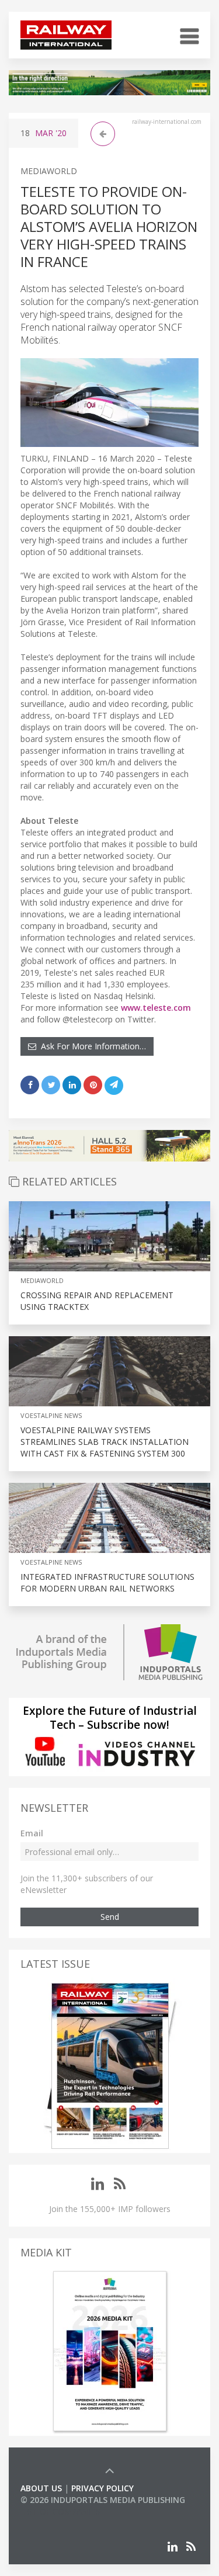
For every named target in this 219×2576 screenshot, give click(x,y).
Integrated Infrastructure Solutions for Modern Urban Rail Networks (107, 1582)
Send (110, 1917)
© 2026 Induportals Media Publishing (103, 2500)
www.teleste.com (156, 1008)
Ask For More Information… (91, 1046)
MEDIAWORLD (49, 171)
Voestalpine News (51, 1415)
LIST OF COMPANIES (60, 2511)
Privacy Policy (102, 2488)
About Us (41, 2488)
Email (32, 1833)
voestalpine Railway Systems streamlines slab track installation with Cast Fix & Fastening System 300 (105, 1442)
